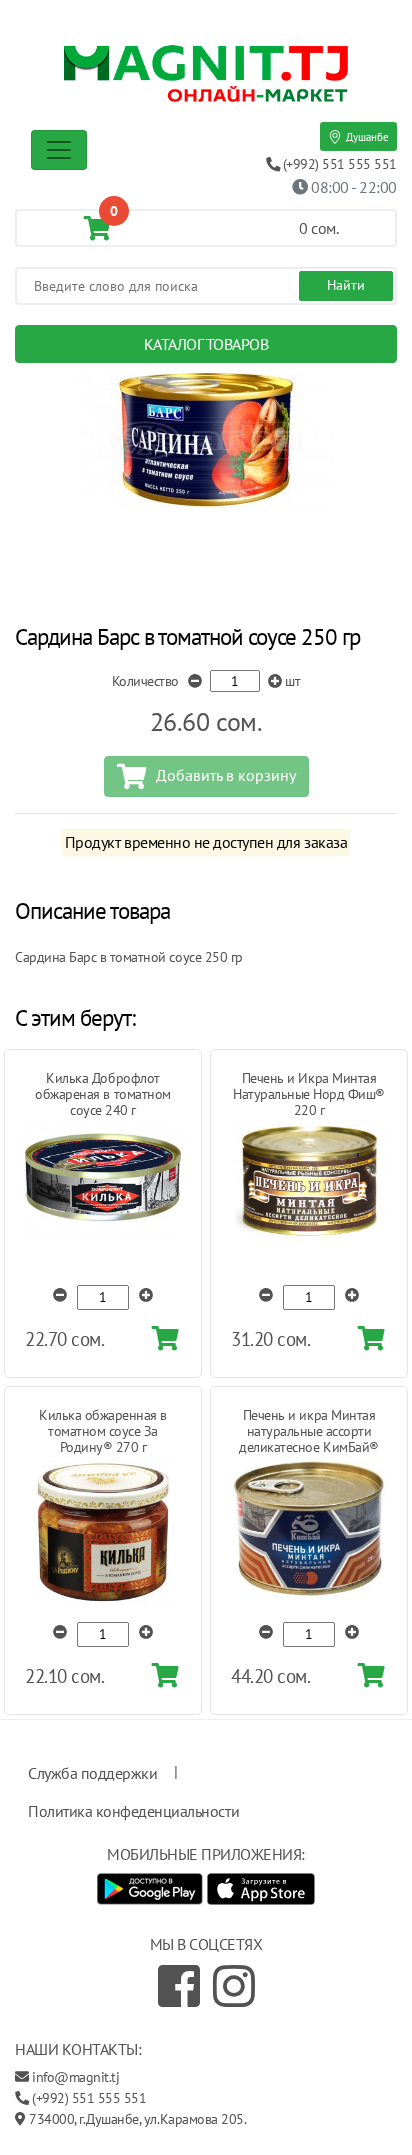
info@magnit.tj (75, 2077)
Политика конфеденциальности (133, 1811)
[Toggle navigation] (59, 150)
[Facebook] (179, 1986)
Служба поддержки (92, 1773)
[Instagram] (234, 1986)
